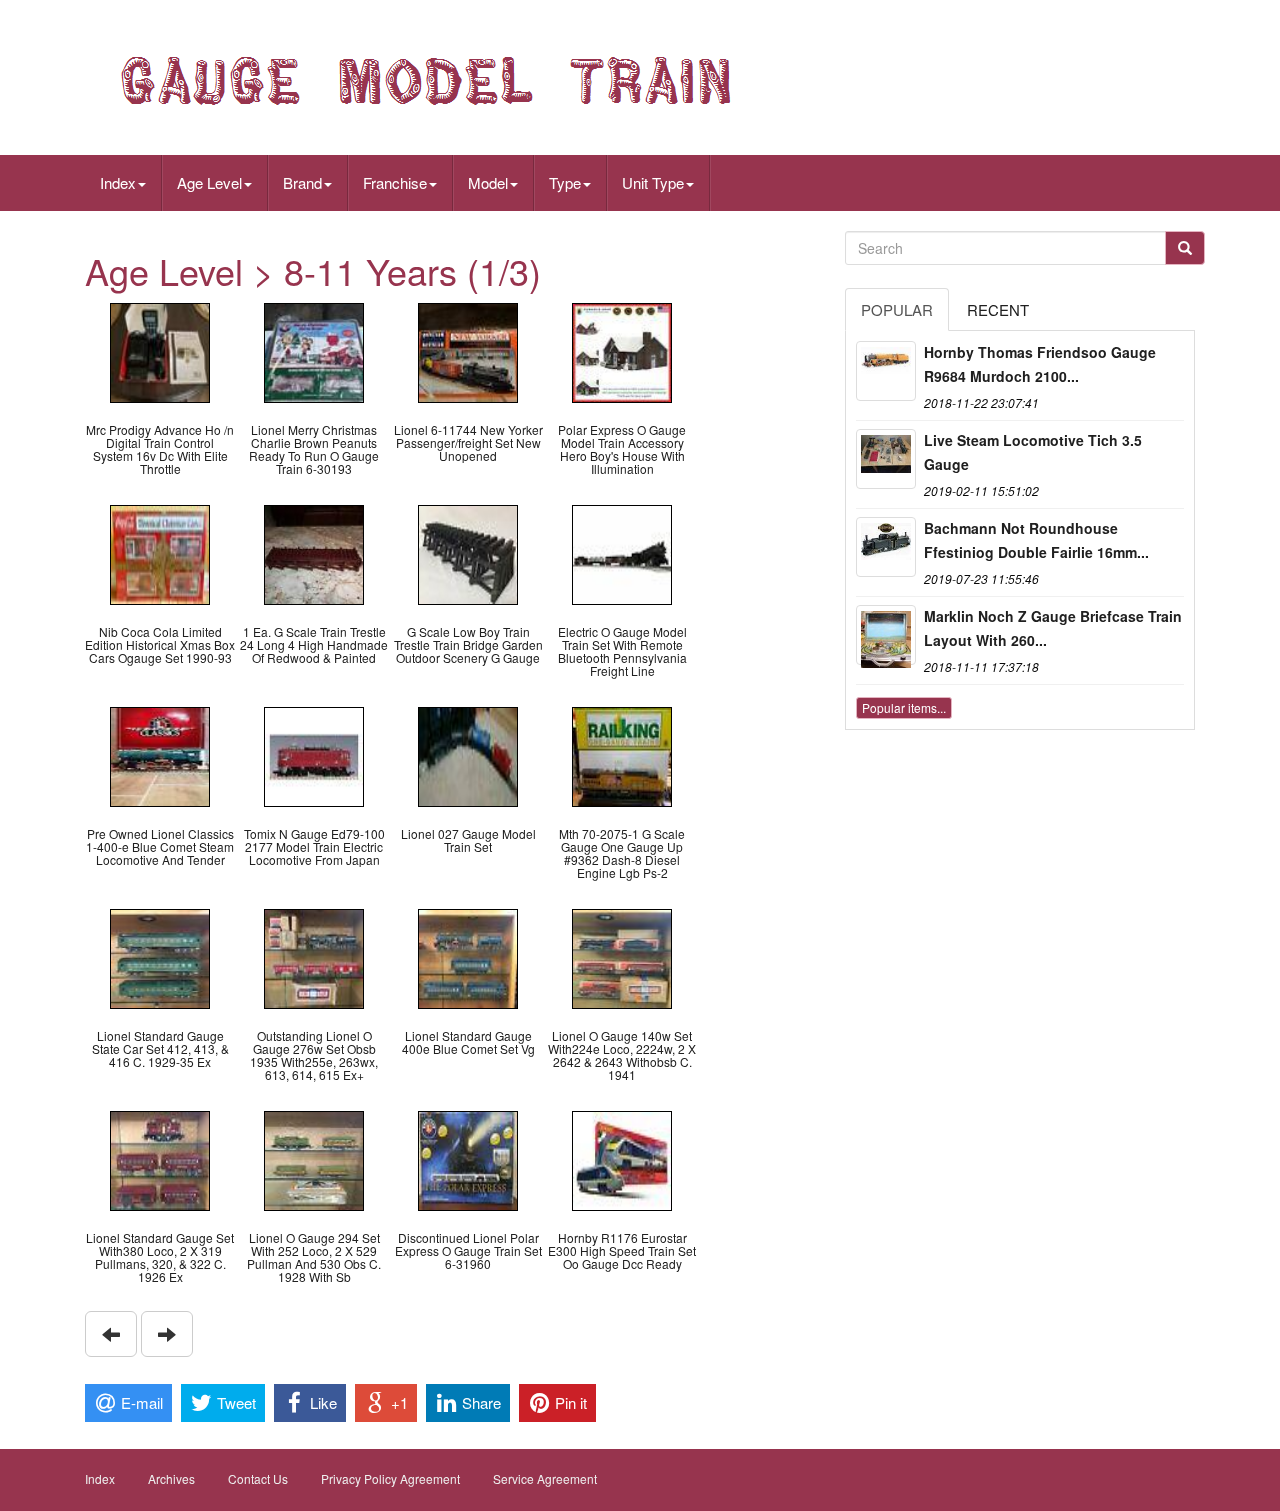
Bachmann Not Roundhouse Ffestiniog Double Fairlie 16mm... (1036, 540)
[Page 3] (111, 1334)
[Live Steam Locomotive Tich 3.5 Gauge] (886, 459)
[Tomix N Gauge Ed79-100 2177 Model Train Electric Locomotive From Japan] (314, 754)
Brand (302, 182)
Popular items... (904, 707)
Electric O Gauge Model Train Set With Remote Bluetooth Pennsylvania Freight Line (622, 651)
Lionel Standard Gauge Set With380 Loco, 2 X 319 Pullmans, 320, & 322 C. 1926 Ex (160, 1257)
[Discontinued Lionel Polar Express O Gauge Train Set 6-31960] (468, 1158)
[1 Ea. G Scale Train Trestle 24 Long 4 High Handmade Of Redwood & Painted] (314, 552)
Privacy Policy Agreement (390, 1478)
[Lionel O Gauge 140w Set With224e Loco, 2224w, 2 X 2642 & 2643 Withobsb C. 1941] (622, 956)
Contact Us (258, 1478)
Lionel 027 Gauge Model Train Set (468, 840)
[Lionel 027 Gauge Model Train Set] (468, 754)
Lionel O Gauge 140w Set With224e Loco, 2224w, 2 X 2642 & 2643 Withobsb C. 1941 (622, 1055)
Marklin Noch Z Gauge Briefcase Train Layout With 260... (1053, 628)
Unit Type (653, 182)
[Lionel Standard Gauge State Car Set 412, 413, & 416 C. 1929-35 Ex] (160, 956)
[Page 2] (167, 1334)
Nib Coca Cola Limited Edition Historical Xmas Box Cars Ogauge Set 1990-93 (160, 644)
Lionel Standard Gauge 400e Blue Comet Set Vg (468, 1042)
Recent (998, 309)
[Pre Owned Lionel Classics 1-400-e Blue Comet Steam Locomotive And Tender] (160, 754)
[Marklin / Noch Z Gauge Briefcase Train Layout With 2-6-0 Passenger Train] (886, 635)
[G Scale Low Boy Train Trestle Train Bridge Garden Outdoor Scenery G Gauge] (468, 552)
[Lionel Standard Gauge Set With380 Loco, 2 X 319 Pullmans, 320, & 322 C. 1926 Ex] (160, 1158)
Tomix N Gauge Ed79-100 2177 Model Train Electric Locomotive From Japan (314, 846)
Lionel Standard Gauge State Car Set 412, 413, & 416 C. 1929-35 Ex (160, 1048)
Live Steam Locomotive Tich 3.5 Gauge (1033, 452)
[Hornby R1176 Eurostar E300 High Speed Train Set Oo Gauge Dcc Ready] (622, 1158)
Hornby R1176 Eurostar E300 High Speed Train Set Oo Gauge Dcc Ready (622, 1250)
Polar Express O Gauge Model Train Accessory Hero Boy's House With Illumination (622, 449)
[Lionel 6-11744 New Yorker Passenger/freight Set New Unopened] (468, 350)
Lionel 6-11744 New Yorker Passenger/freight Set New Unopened (468, 442)
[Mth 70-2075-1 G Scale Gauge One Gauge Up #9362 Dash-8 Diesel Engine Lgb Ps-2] (622, 754)
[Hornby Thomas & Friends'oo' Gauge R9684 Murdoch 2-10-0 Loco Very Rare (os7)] (886, 371)
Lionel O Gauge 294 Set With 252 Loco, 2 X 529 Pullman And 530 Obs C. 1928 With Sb (314, 1257)
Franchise (395, 182)
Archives (171, 1478)
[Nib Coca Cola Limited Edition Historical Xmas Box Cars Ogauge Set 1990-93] (160, 552)
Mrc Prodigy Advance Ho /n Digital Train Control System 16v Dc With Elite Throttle (160, 449)
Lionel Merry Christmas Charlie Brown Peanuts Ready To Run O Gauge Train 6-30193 (314, 449)
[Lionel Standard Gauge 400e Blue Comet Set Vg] (468, 956)
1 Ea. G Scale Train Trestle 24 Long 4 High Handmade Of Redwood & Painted (314, 644)
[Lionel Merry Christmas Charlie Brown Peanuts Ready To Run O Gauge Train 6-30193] (314, 350)
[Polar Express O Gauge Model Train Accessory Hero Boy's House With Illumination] (622, 350)
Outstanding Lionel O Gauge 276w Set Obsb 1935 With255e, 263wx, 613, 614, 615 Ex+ (314, 1055)
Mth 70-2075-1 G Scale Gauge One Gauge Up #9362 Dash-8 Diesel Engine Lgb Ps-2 (622, 853)
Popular (897, 309)
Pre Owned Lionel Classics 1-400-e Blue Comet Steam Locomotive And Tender (160, 846)
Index (118, 182)
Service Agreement (545, 1478)
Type (565, 182)
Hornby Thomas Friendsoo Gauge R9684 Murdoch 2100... (1040, 364)
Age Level (209, 182)
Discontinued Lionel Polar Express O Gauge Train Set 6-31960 (468, 1250)
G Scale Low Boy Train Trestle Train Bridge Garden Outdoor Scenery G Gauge (468, 644)
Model (488, 182)
